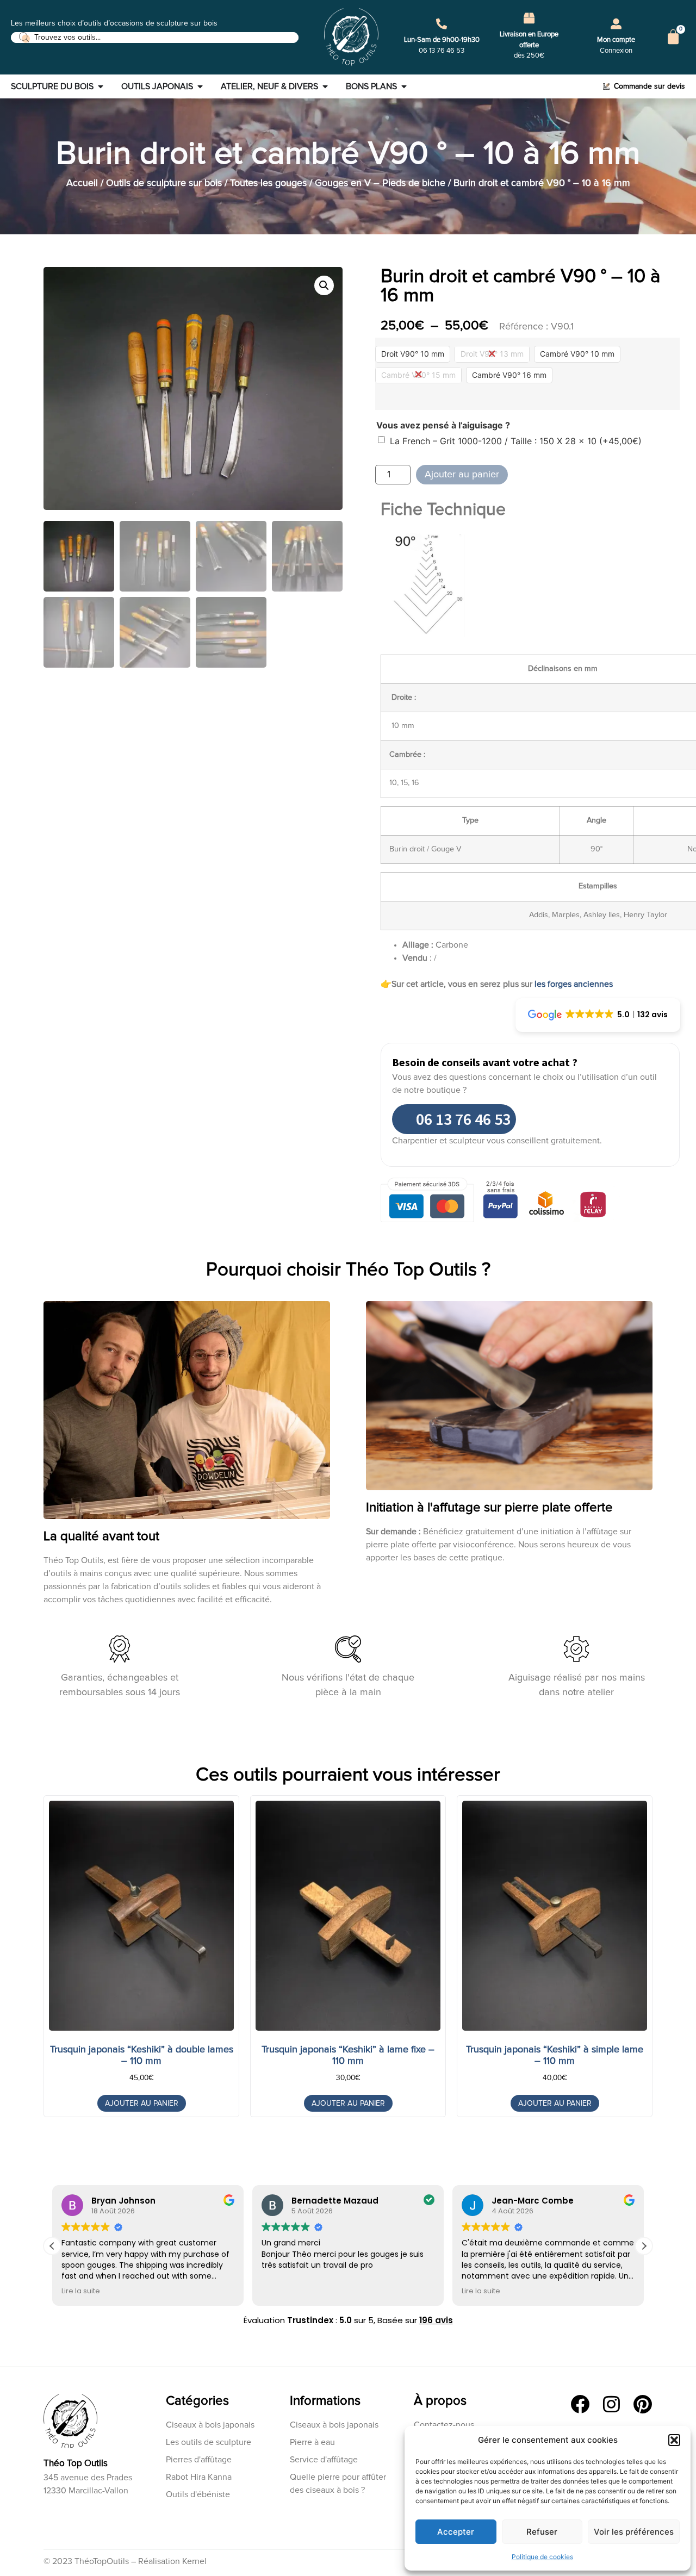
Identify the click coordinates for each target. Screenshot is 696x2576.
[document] (348, 1288)
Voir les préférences (634, 2532)
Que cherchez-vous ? (335, 1317)
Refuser (542, 2532)
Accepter (456, 2532)
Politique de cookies (542, 2557)
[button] (674, 2440)
